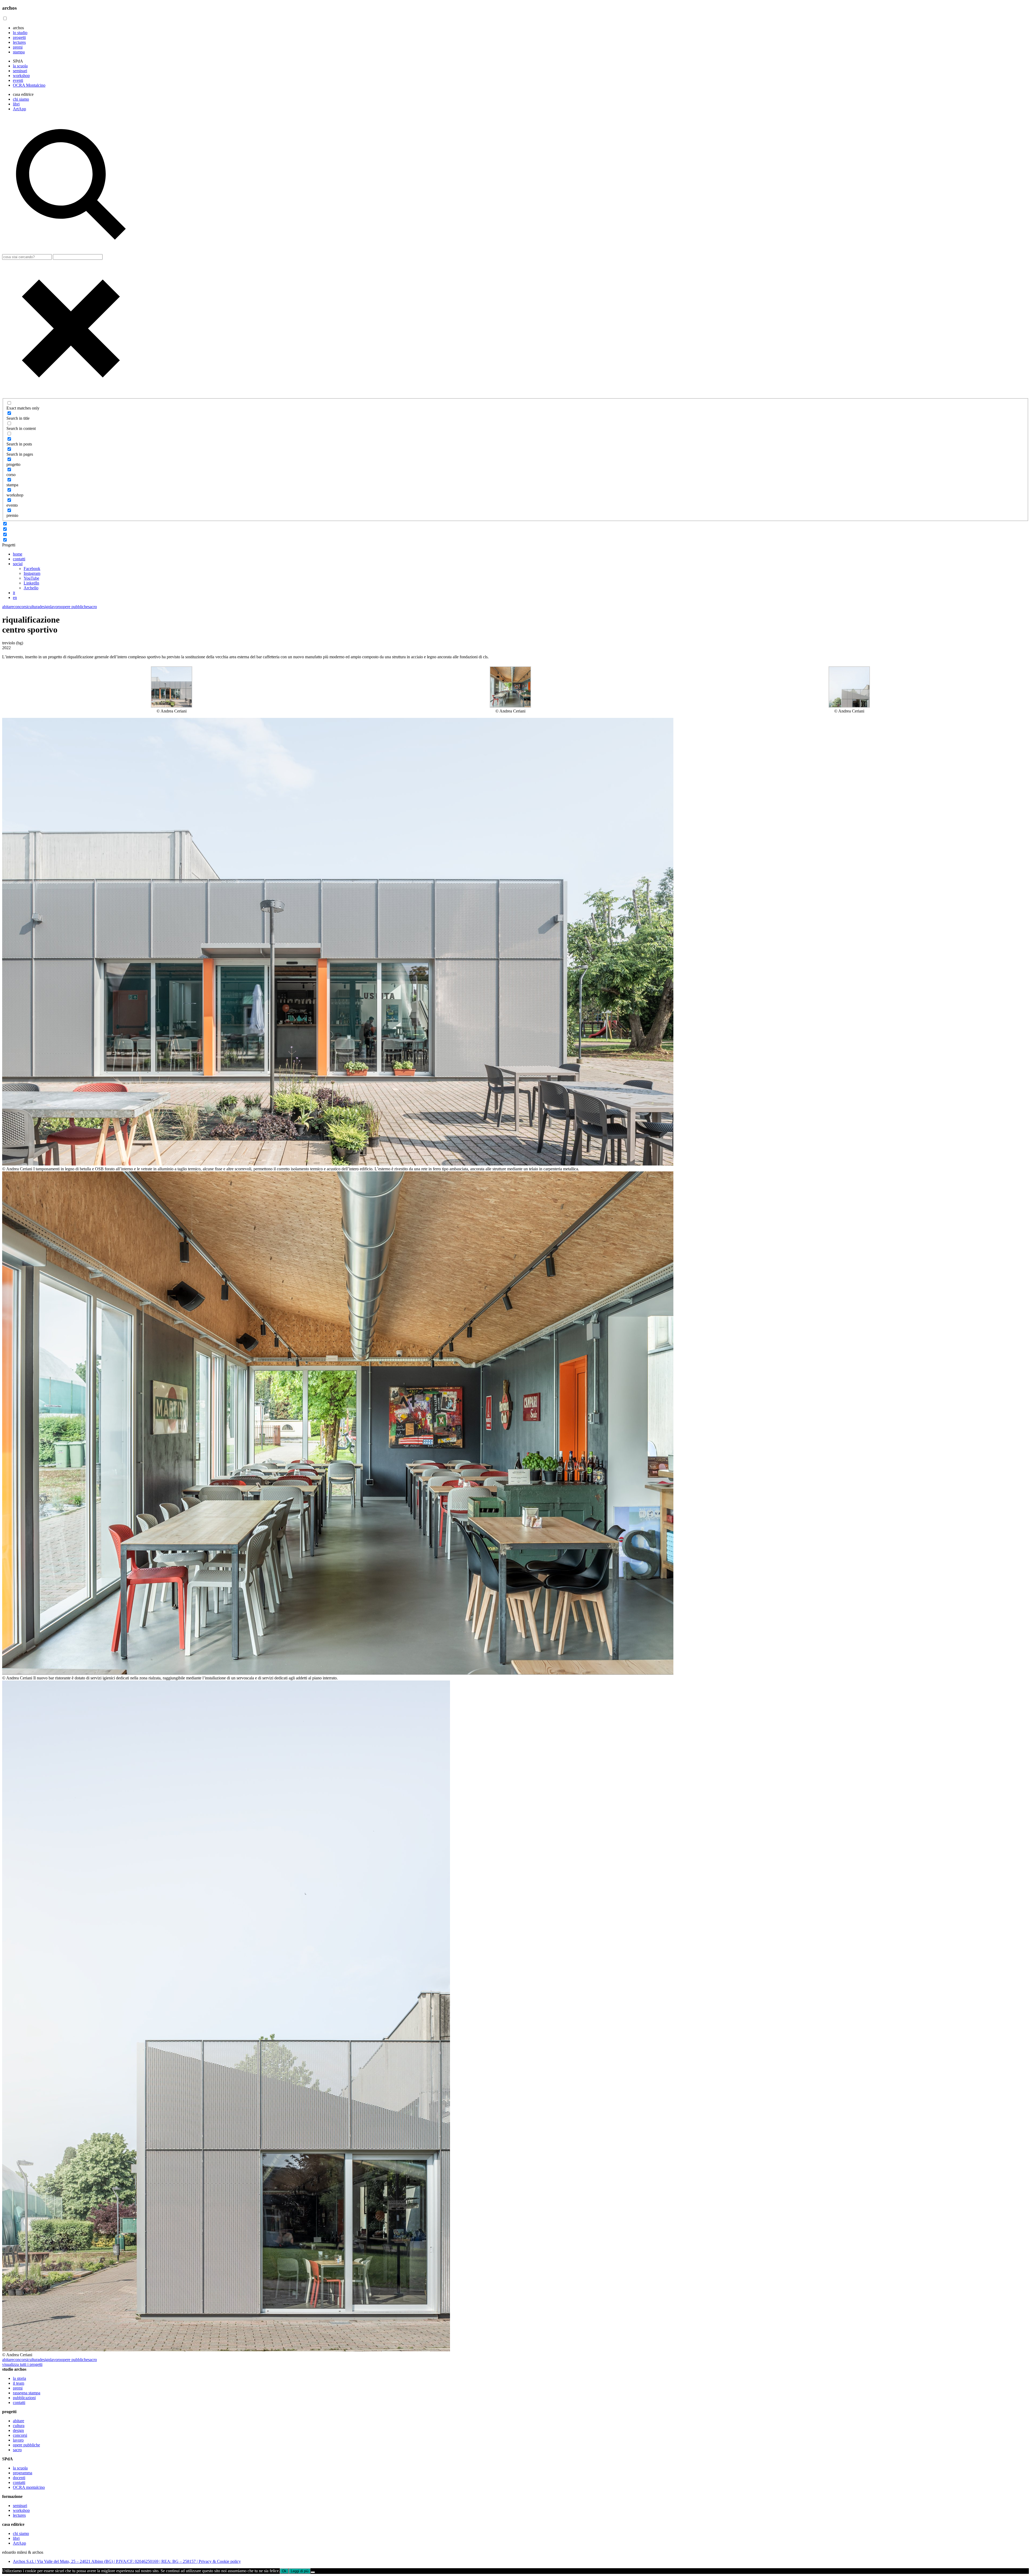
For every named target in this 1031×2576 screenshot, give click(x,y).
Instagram (32, 573)
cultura (33, 607)
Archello (31, 588)
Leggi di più (300, 2571)
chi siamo (21, 99)
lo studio (20, 33)
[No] (313, 2572)
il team (19, 2383)
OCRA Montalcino (29, 85)
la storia (19, 2378)
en (15, 598)
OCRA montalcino (29, 2487)
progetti (19, 37)
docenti (19, 2478)
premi (18, 47)
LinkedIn (31, 583)
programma (23, 2473)
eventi (18, 80)
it (14, 593)
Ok (284, 2571)
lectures (19, 42)
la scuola (20, 66)
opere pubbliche (75, 607)
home (18, 554)
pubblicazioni (24, 2398)
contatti (19, 559)
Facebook (32, 569)
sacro (92, 607)
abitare (8, 607)
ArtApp (19, 109)
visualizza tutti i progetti (22, 2364)
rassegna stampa (27, 2393)
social (18, 564)
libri (16, 104)
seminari (20, 71)
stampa (19, 52)
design (45, 607)
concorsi (21, 607)
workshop (21, 76)
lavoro (56, 607)
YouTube (31, 578)
